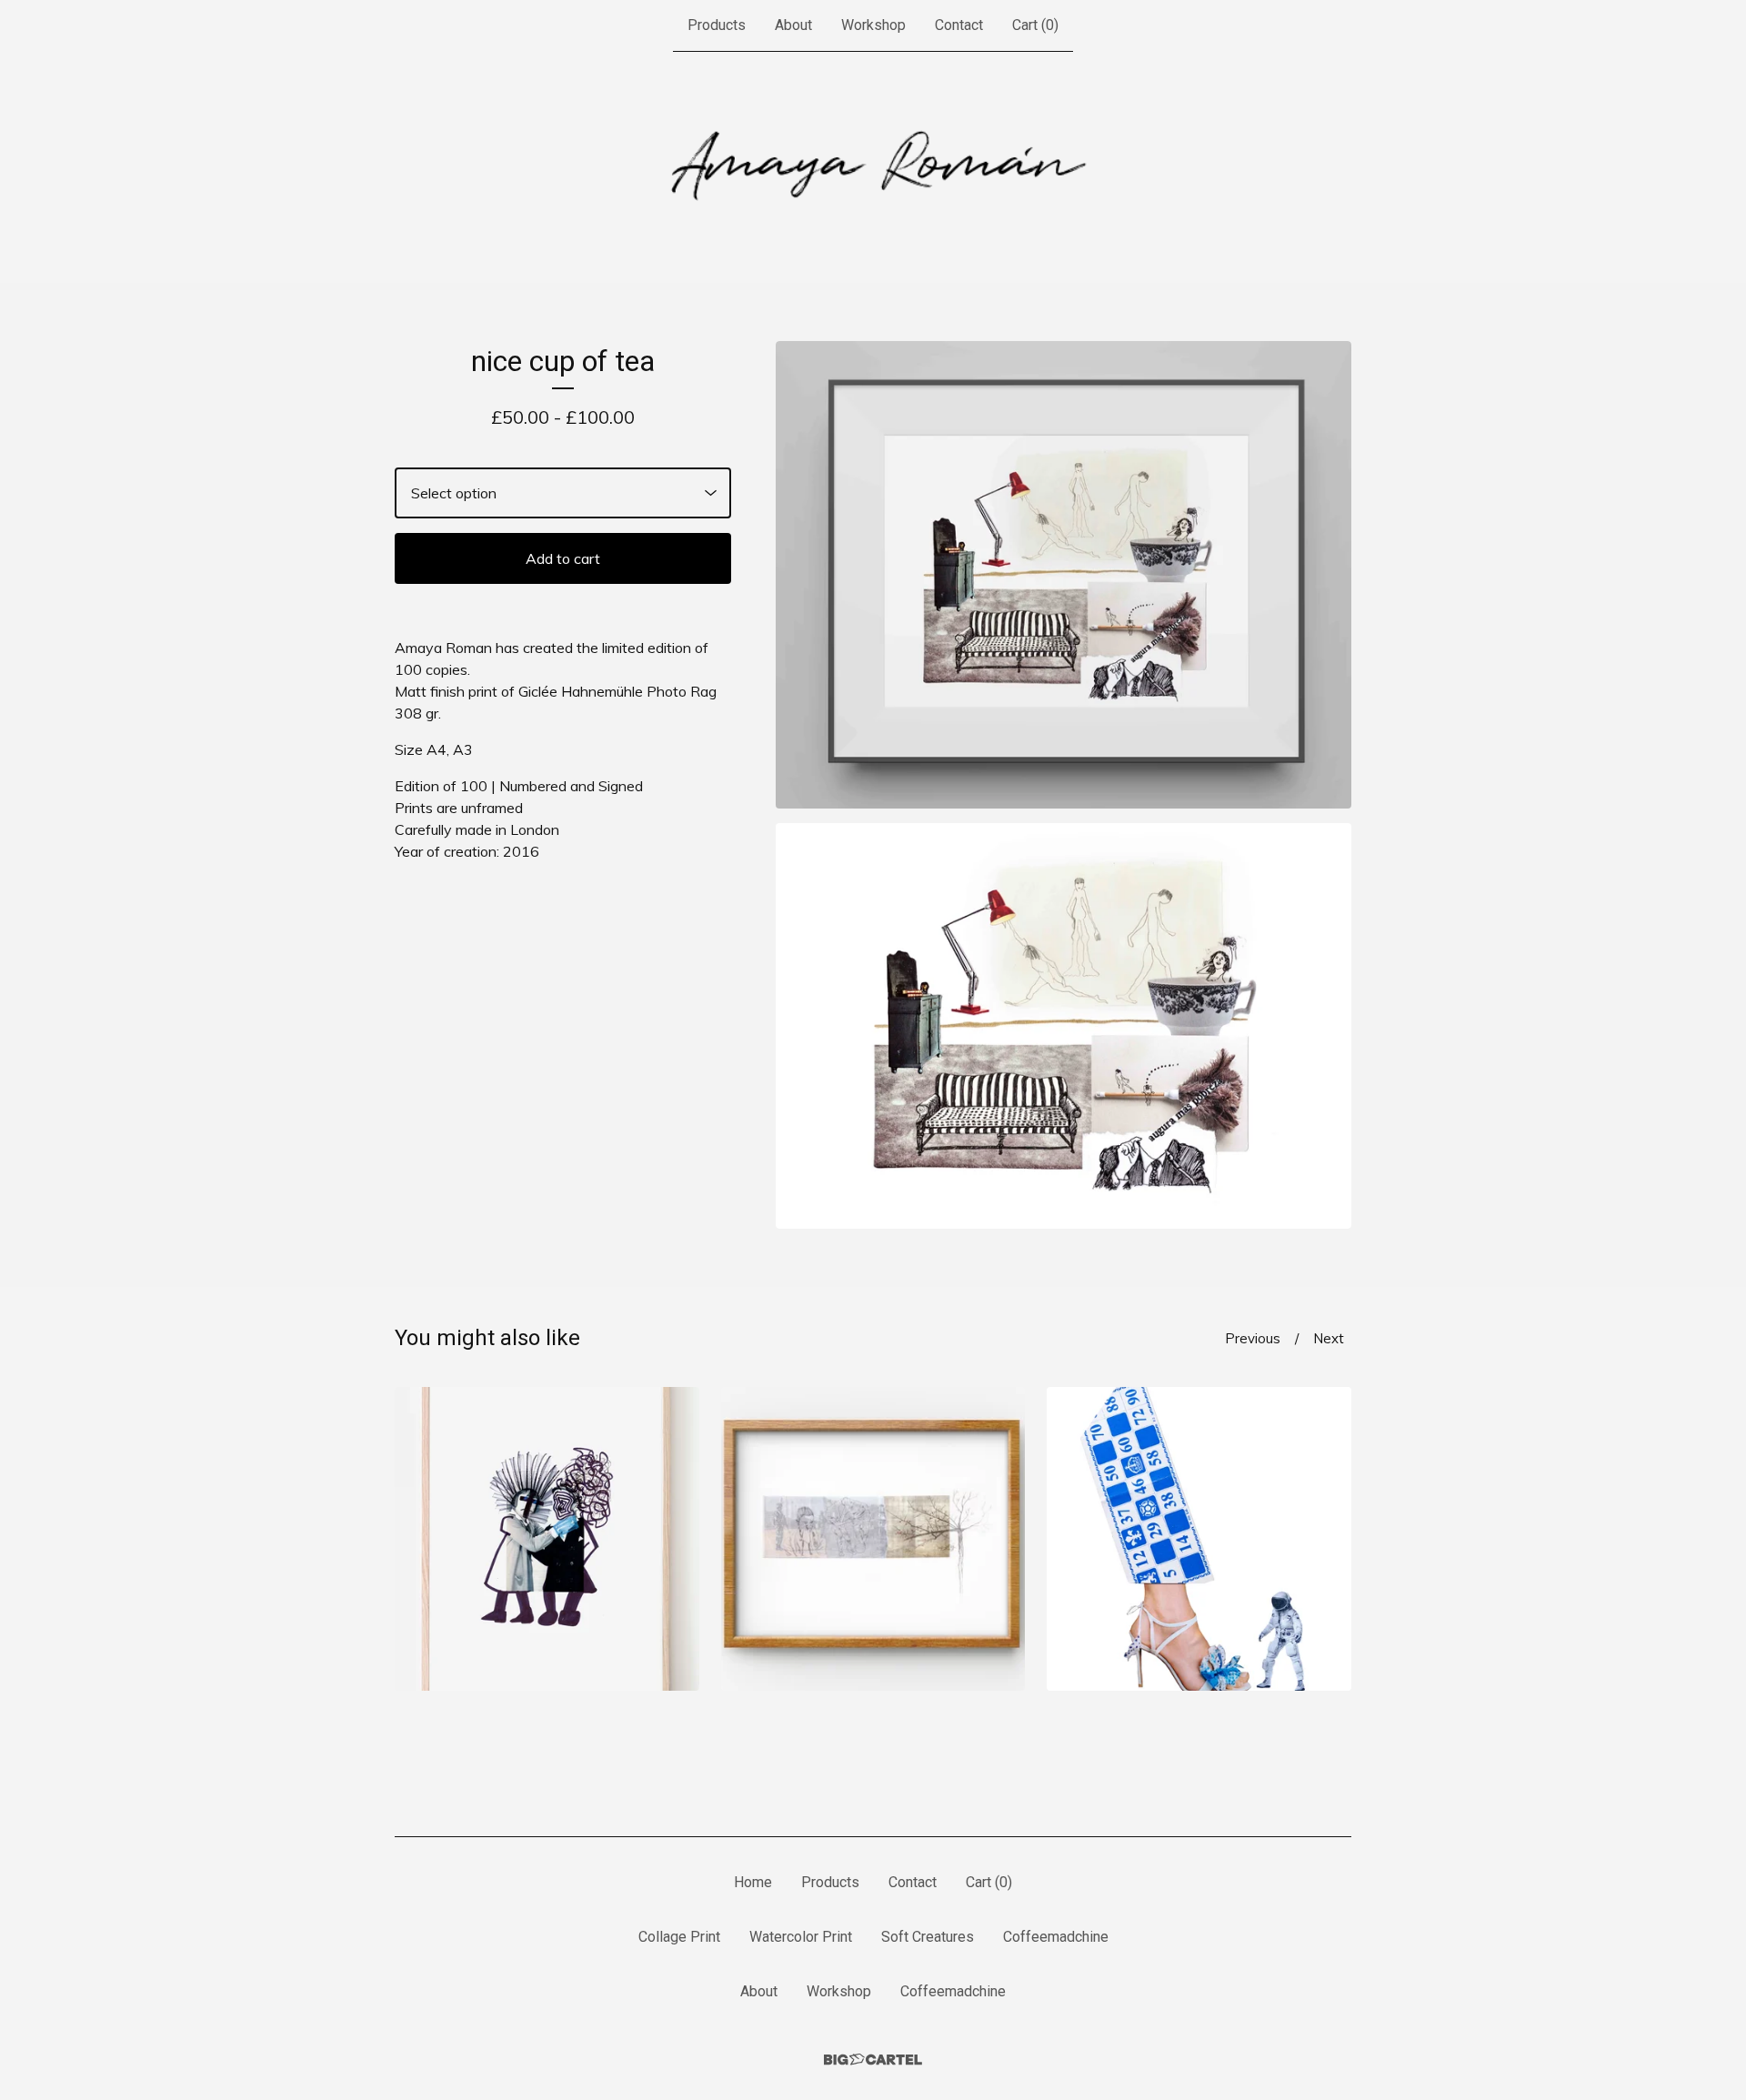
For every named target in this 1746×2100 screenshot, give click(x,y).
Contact (959, 25)
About (793, 25)
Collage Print (679, 1937)
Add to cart (563, 558)
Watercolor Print (801, 1937)
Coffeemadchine (1056, 1937)
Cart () (1035, 25)
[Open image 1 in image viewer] (1064, 575)
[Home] (873, 167)
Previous (1253, 1338)
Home (753, 1882)
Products (717, 25)
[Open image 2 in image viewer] (1064, 1026)
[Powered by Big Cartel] (873, 2060)
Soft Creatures (928, 1937)
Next (1329, 1338)
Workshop (873, 25)
